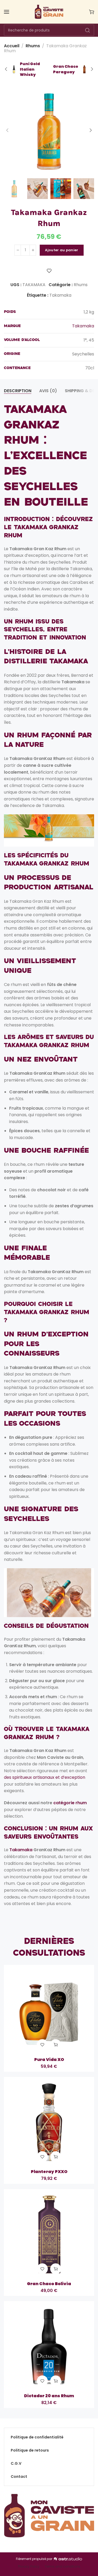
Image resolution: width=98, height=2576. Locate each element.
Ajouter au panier (62, 250)
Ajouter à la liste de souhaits (49, 271)
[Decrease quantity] (18, 250)
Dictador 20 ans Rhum (49, 2396)
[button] (56, 2045)
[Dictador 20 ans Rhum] (49, 2346)
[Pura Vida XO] (49, 2010)
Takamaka (60, 295)
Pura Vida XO (49, 2060)
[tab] (18, 391)
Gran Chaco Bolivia (49, 2284)
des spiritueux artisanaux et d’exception (45, 1777)
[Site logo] (49, 12)
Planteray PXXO (49, 2172)
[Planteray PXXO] (49, 2122)
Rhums (33, 46)
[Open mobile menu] (7, 12)
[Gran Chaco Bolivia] (49, 2234)
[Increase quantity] (33, 250)
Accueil (12, 46)
